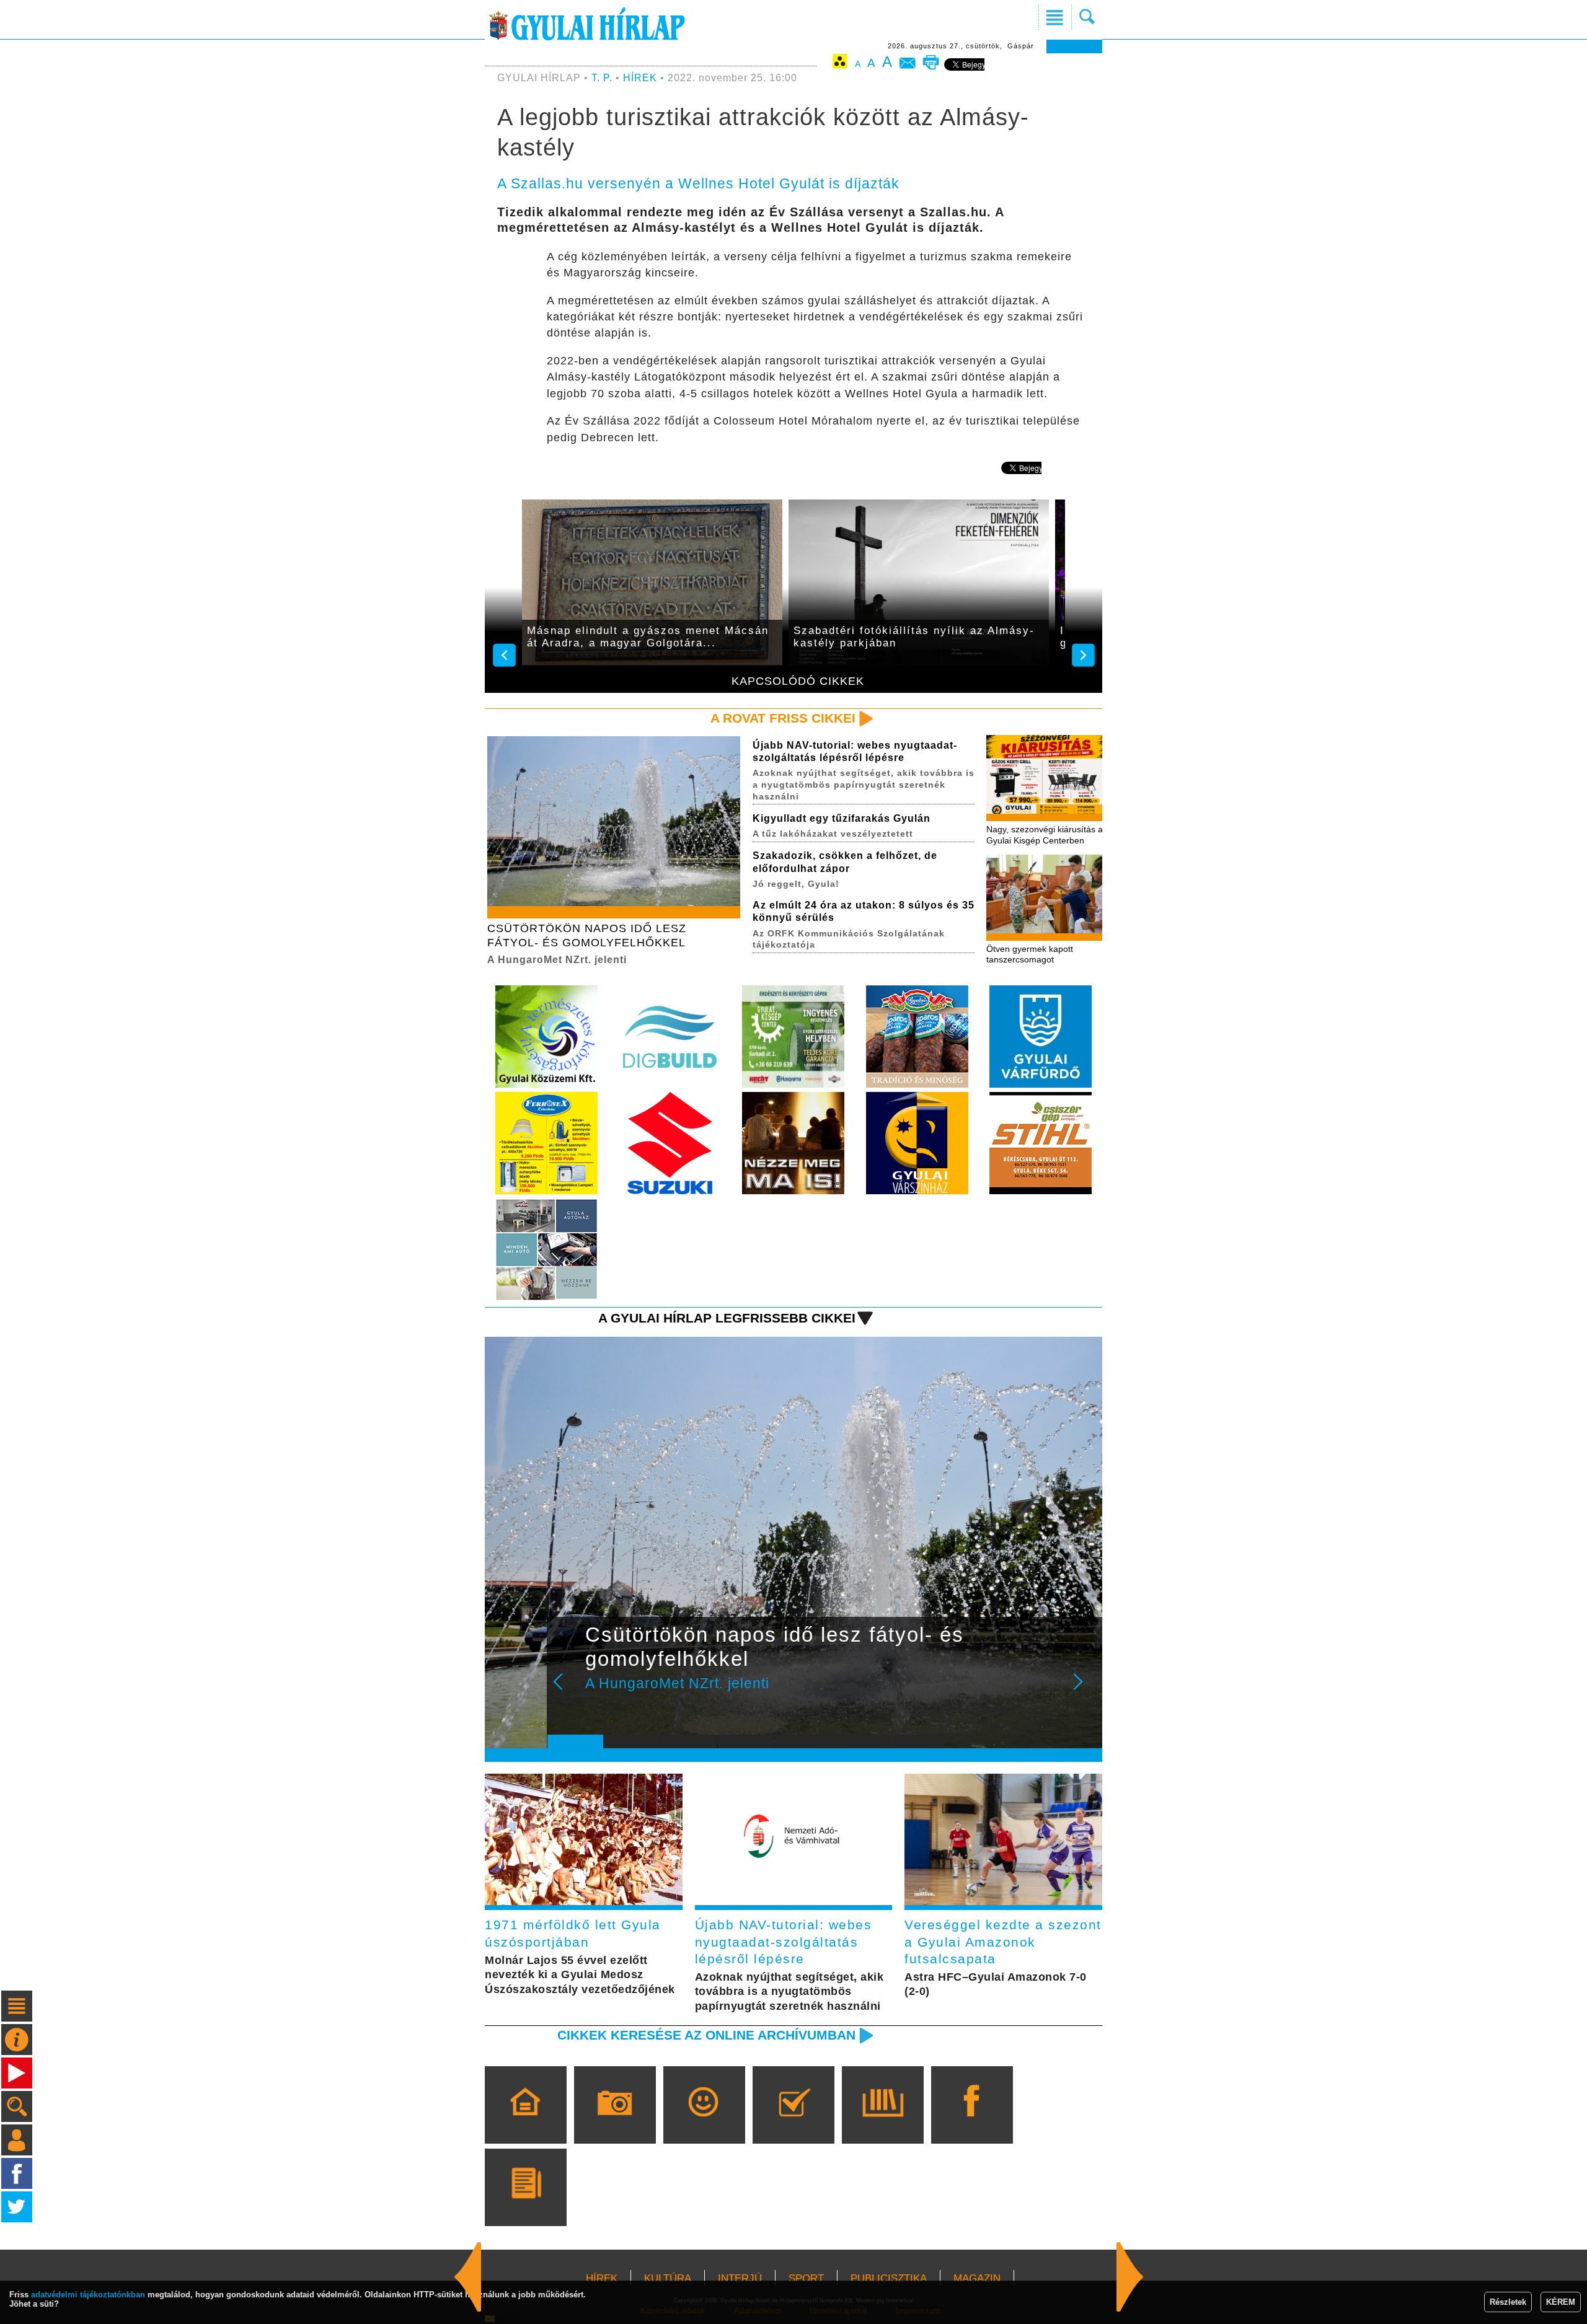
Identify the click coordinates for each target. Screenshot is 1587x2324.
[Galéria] (615, 2123)
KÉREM (1561, 2302)
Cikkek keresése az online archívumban (706, 2035)
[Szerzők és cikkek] (525, 2205)
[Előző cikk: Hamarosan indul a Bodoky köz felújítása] (1130, 2277)
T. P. (603, 78)
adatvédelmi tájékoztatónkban (88, 2295)
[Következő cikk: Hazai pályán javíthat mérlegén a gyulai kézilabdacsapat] (468, 2277)
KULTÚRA (668, 2278)
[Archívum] (882, 2123)
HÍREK (640, 78)
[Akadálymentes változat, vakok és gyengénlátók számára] (840, 64)
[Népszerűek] (704, 2123)
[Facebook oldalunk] (972, 2123)
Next (1085, 1690)
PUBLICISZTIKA (889, 2278)
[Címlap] (525, 2123)
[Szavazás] (793, 2123)
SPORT (806, 2278)
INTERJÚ (740, 2278)
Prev (566, 1690)
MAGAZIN (977, 2278)
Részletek (1508, 2302)
